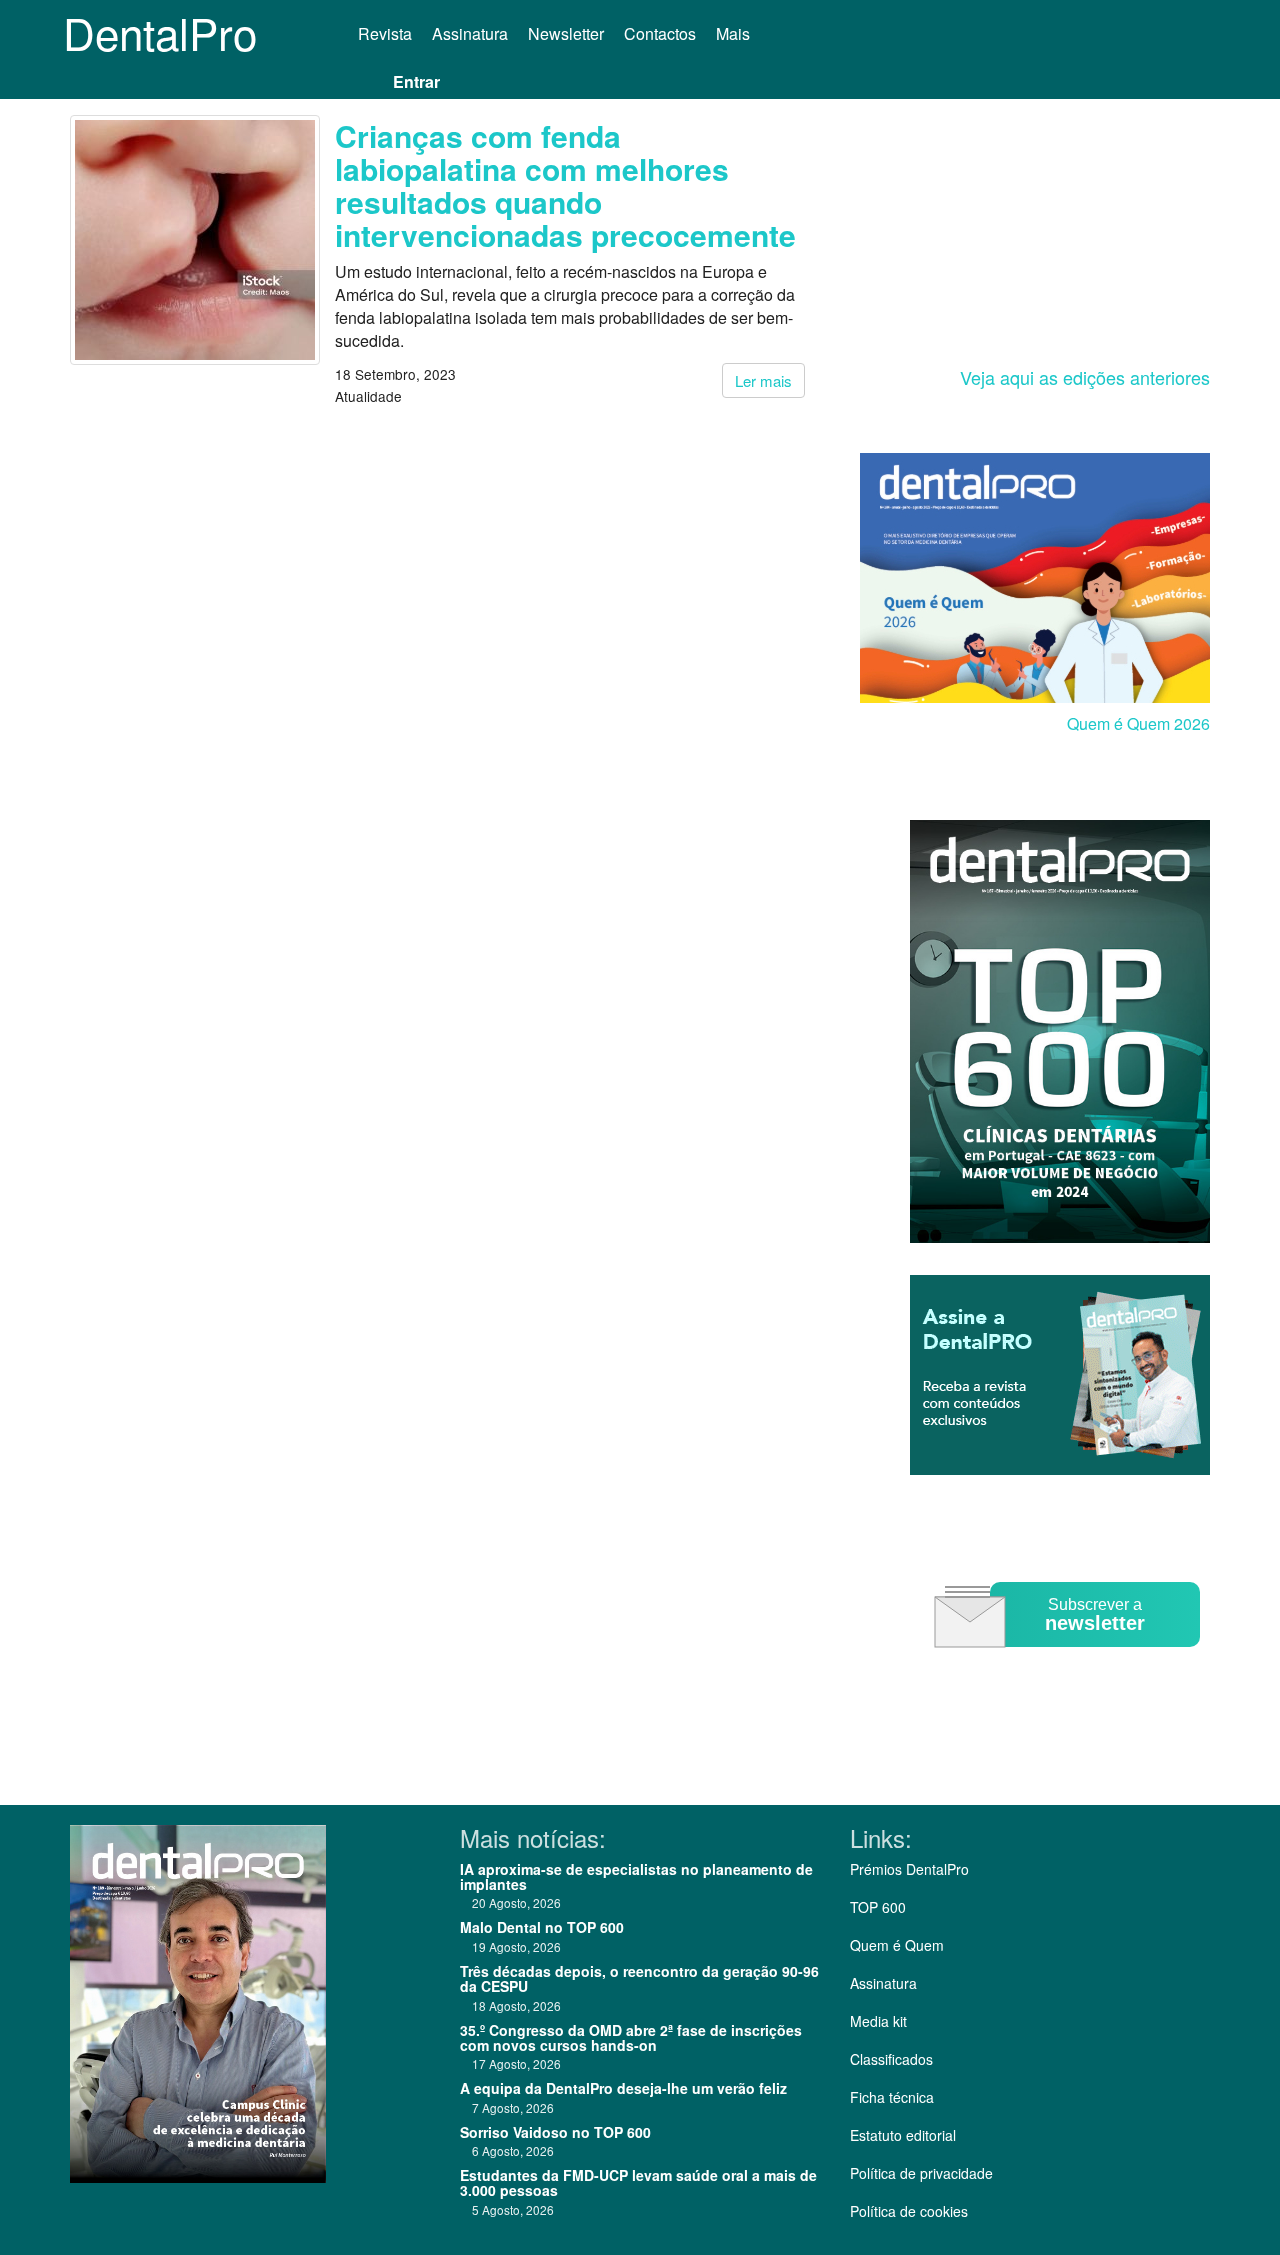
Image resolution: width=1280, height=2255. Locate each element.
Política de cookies (909, 2211)
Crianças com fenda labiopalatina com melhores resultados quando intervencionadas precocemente (565, 185)
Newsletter (566, 33)
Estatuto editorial (903, 2135)
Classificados (891, 2059)
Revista (385, 33)
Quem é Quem (897, 1945)
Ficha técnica (892, 2097)
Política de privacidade (921, 2173)
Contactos (660, 33)
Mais (735, 33)
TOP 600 (878, 1907)
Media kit (878, 2021)
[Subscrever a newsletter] (1070, 1661)
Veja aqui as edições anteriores (1085, 377)
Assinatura (470, 33)
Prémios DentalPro (909, 1869)
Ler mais (763, 380)
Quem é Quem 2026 (1138, 723)
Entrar (416, 81)
